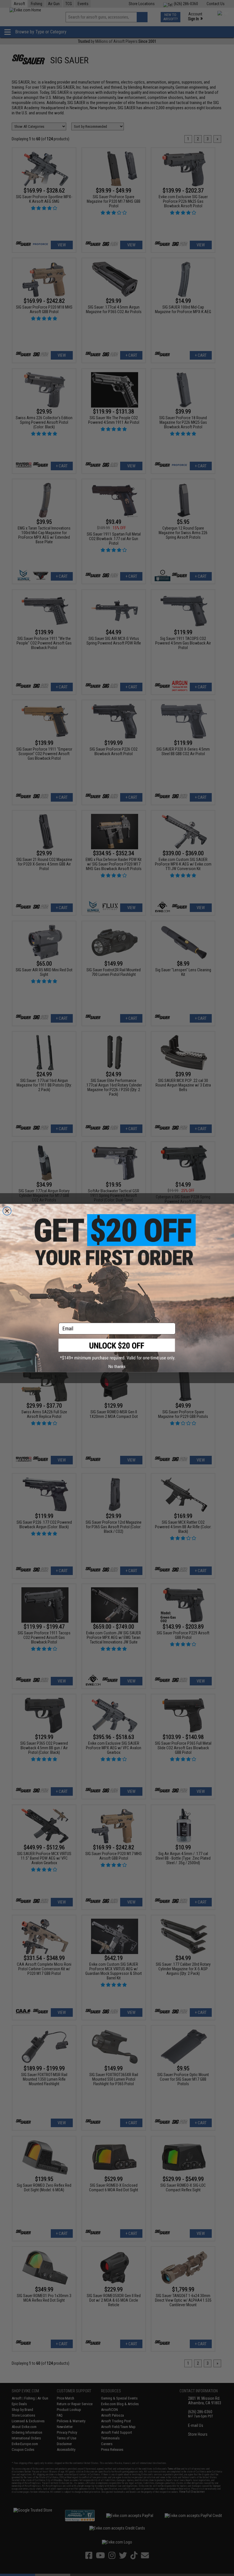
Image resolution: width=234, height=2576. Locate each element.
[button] (117, 1350)
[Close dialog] (7, 1211)
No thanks (117, 1366)
